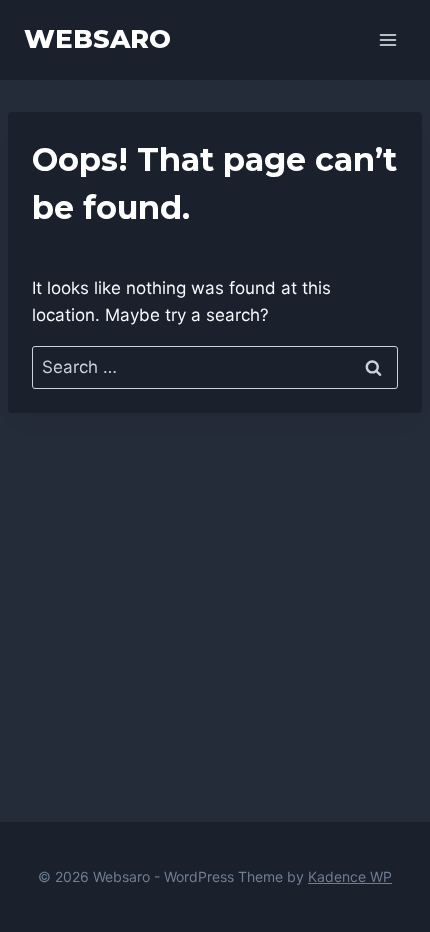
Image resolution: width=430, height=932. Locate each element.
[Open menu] (387, 39)
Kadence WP (350, 876)
